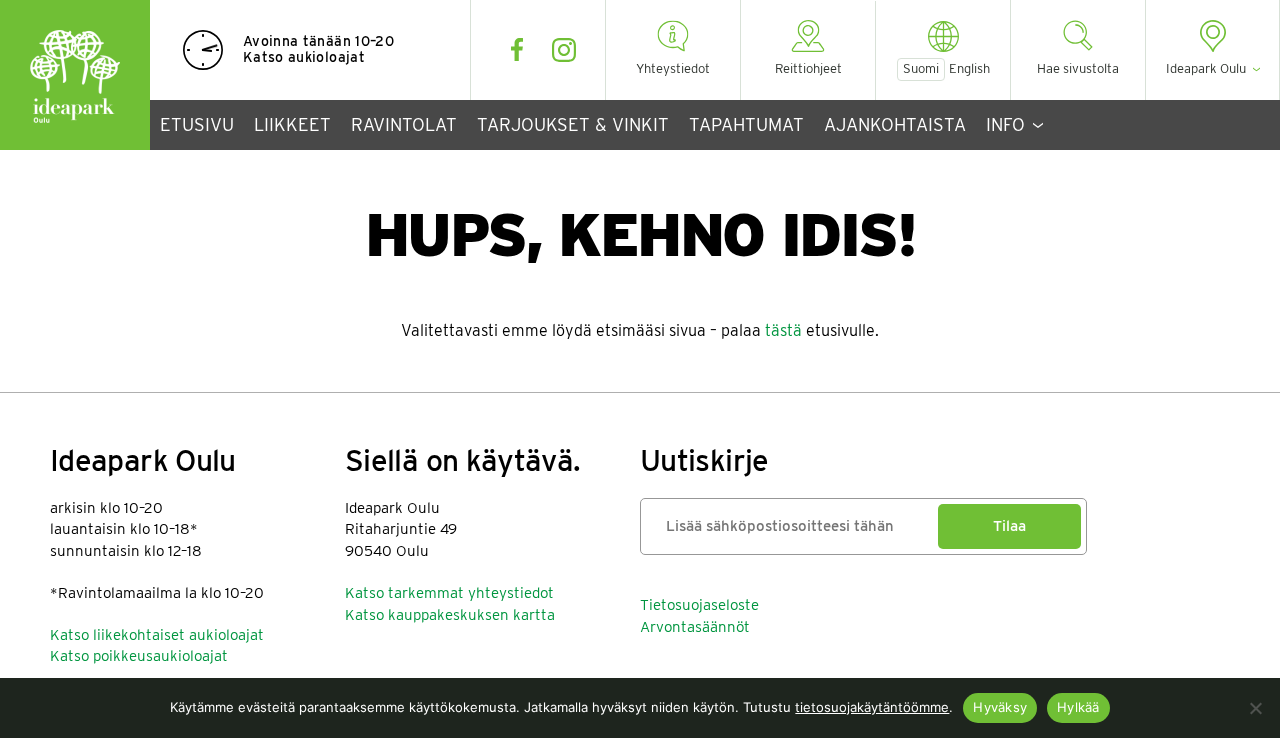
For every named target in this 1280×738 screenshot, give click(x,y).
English (969, 69)
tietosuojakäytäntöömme (872, 707)
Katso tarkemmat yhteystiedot (449, 593)
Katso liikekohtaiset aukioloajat (157, 635)
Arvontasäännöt (695, 627)
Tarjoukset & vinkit (573, 124)
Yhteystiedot (673, 68)
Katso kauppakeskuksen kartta (450, 615)
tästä (783, 330)
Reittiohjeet (808, 68)
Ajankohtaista (895, 124)
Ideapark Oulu (75, 75)
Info (1005, 124)
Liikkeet (292, 124)
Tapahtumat (746, 124)
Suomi (921, 68)
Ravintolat (404, 124)
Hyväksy (1000, 707)
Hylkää (1078, 707)
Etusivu (197, 124)
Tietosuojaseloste (699, 605)
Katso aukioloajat (304, 57)
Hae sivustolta (1078, 68)
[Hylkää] (1255, 708)
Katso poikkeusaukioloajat (139, 656)
